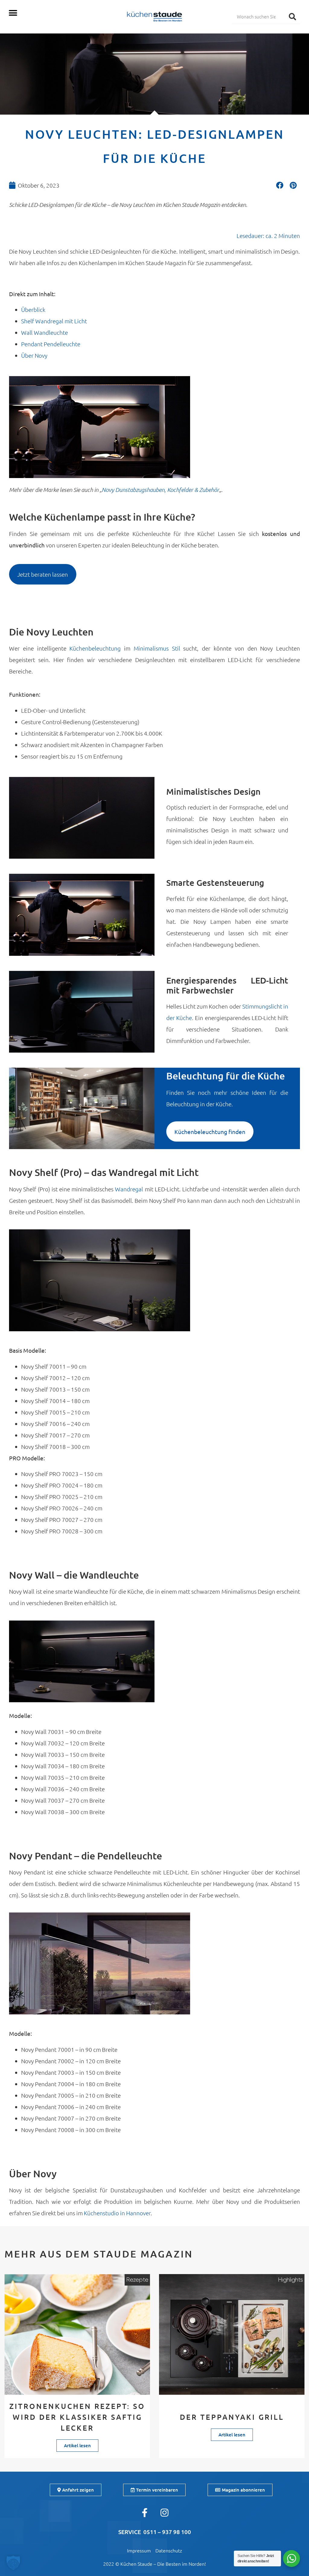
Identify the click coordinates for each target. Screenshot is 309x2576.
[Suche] (292, 16)
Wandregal (130, 1189)
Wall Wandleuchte (45, 332)
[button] (13, 13)
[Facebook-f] (145, 2513)
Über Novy (34, 355)
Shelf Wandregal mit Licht (54, 321)
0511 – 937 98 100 (167, 2532)
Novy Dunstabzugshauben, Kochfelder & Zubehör (160, 490)
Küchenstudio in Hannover (117, 2213)
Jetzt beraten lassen (43, 574)
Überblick (33, 309)
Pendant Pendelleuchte (51, 344)
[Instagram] (164, 2513)
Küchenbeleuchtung (97, 648)
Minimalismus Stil (157, 648)
